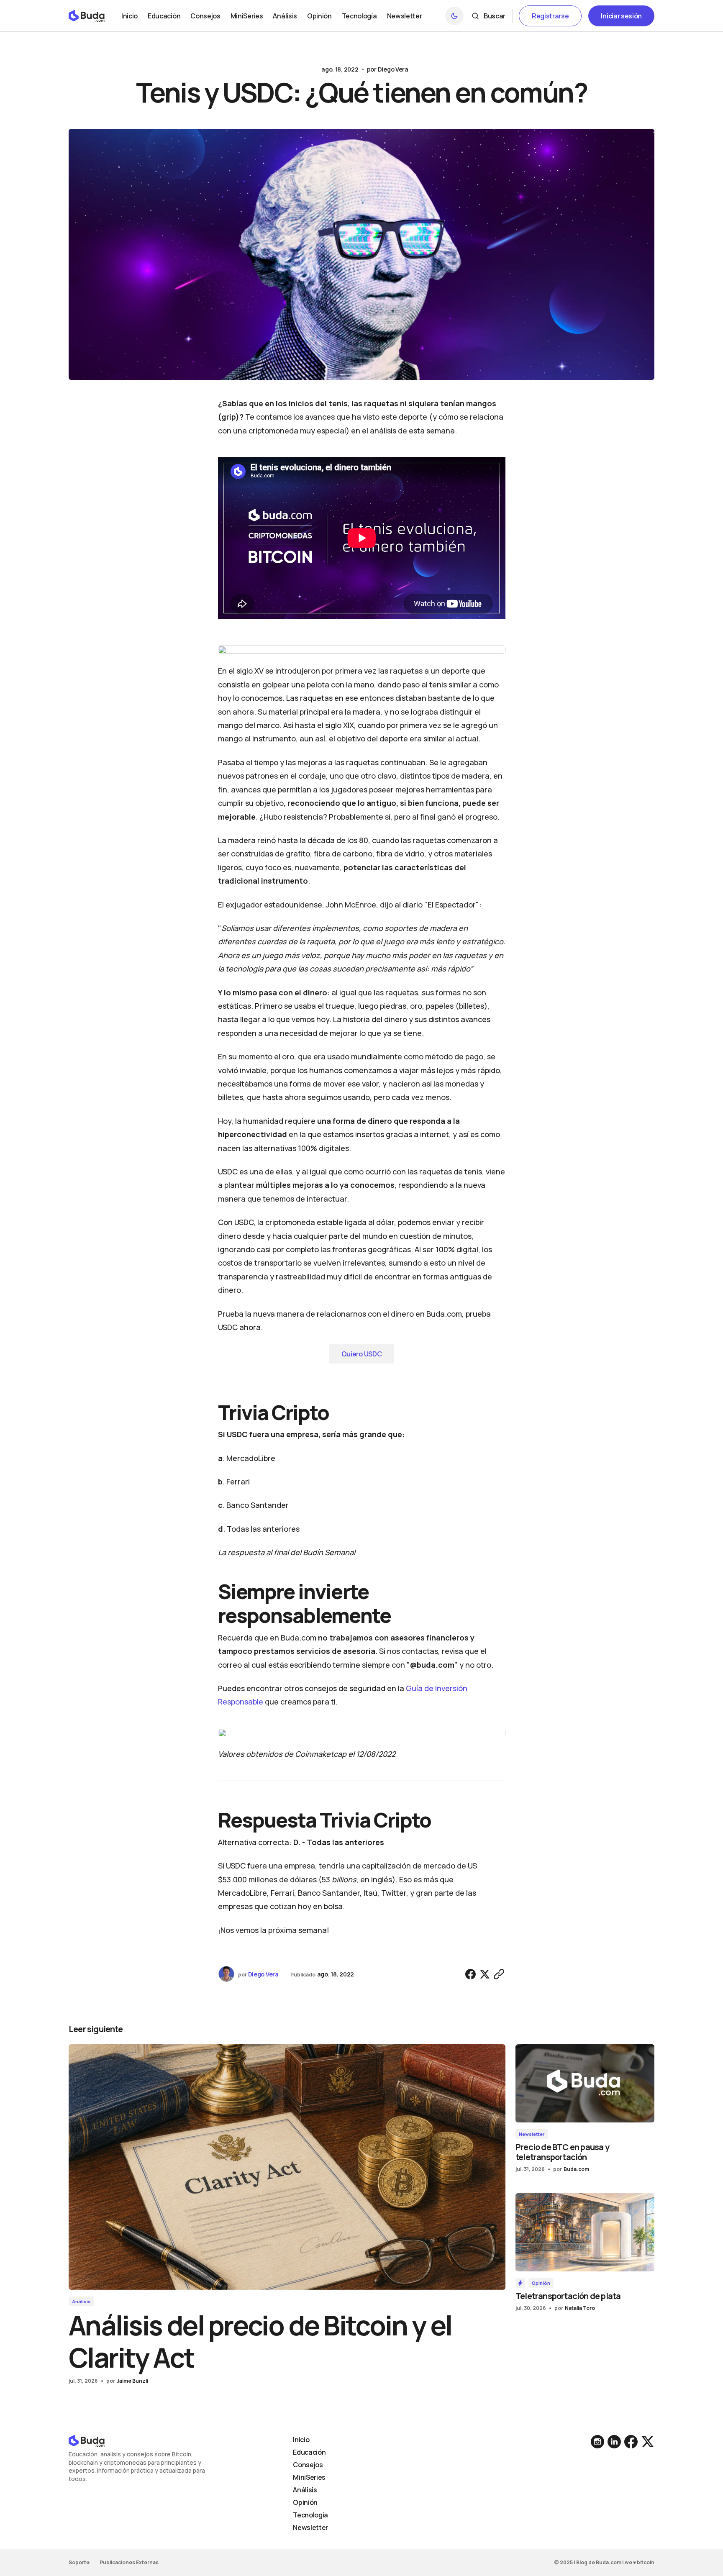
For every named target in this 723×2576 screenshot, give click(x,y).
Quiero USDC (361, 1354)
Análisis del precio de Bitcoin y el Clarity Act (260, 2341)
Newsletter (532, 2134)
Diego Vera (393, 69)
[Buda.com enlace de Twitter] (647, 2442)
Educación (309, 2452)
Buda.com (576, 2169)
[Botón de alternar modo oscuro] (454, 16)
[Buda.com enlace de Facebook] (631, 2442)
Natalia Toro (580, 2308)
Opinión (541, 2283)
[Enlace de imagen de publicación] (287, 2167)
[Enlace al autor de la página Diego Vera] (226, 1974)
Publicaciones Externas (129, 2562)
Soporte (79, 2562)
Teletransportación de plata (568, 2296)
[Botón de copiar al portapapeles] (499, 1974)
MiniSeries (309, 2477)
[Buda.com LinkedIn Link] (598, 2442)
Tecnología (310, 2515)
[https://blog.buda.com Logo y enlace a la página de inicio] (87, 16)
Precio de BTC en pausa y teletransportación (562, 2152)
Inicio (301, 2440)
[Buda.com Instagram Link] (614, 2442)
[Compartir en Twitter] (485, 1974)
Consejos (308, 2465)
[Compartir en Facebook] (471, 1974)
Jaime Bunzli (132, 2381)
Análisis (81, 2301)
